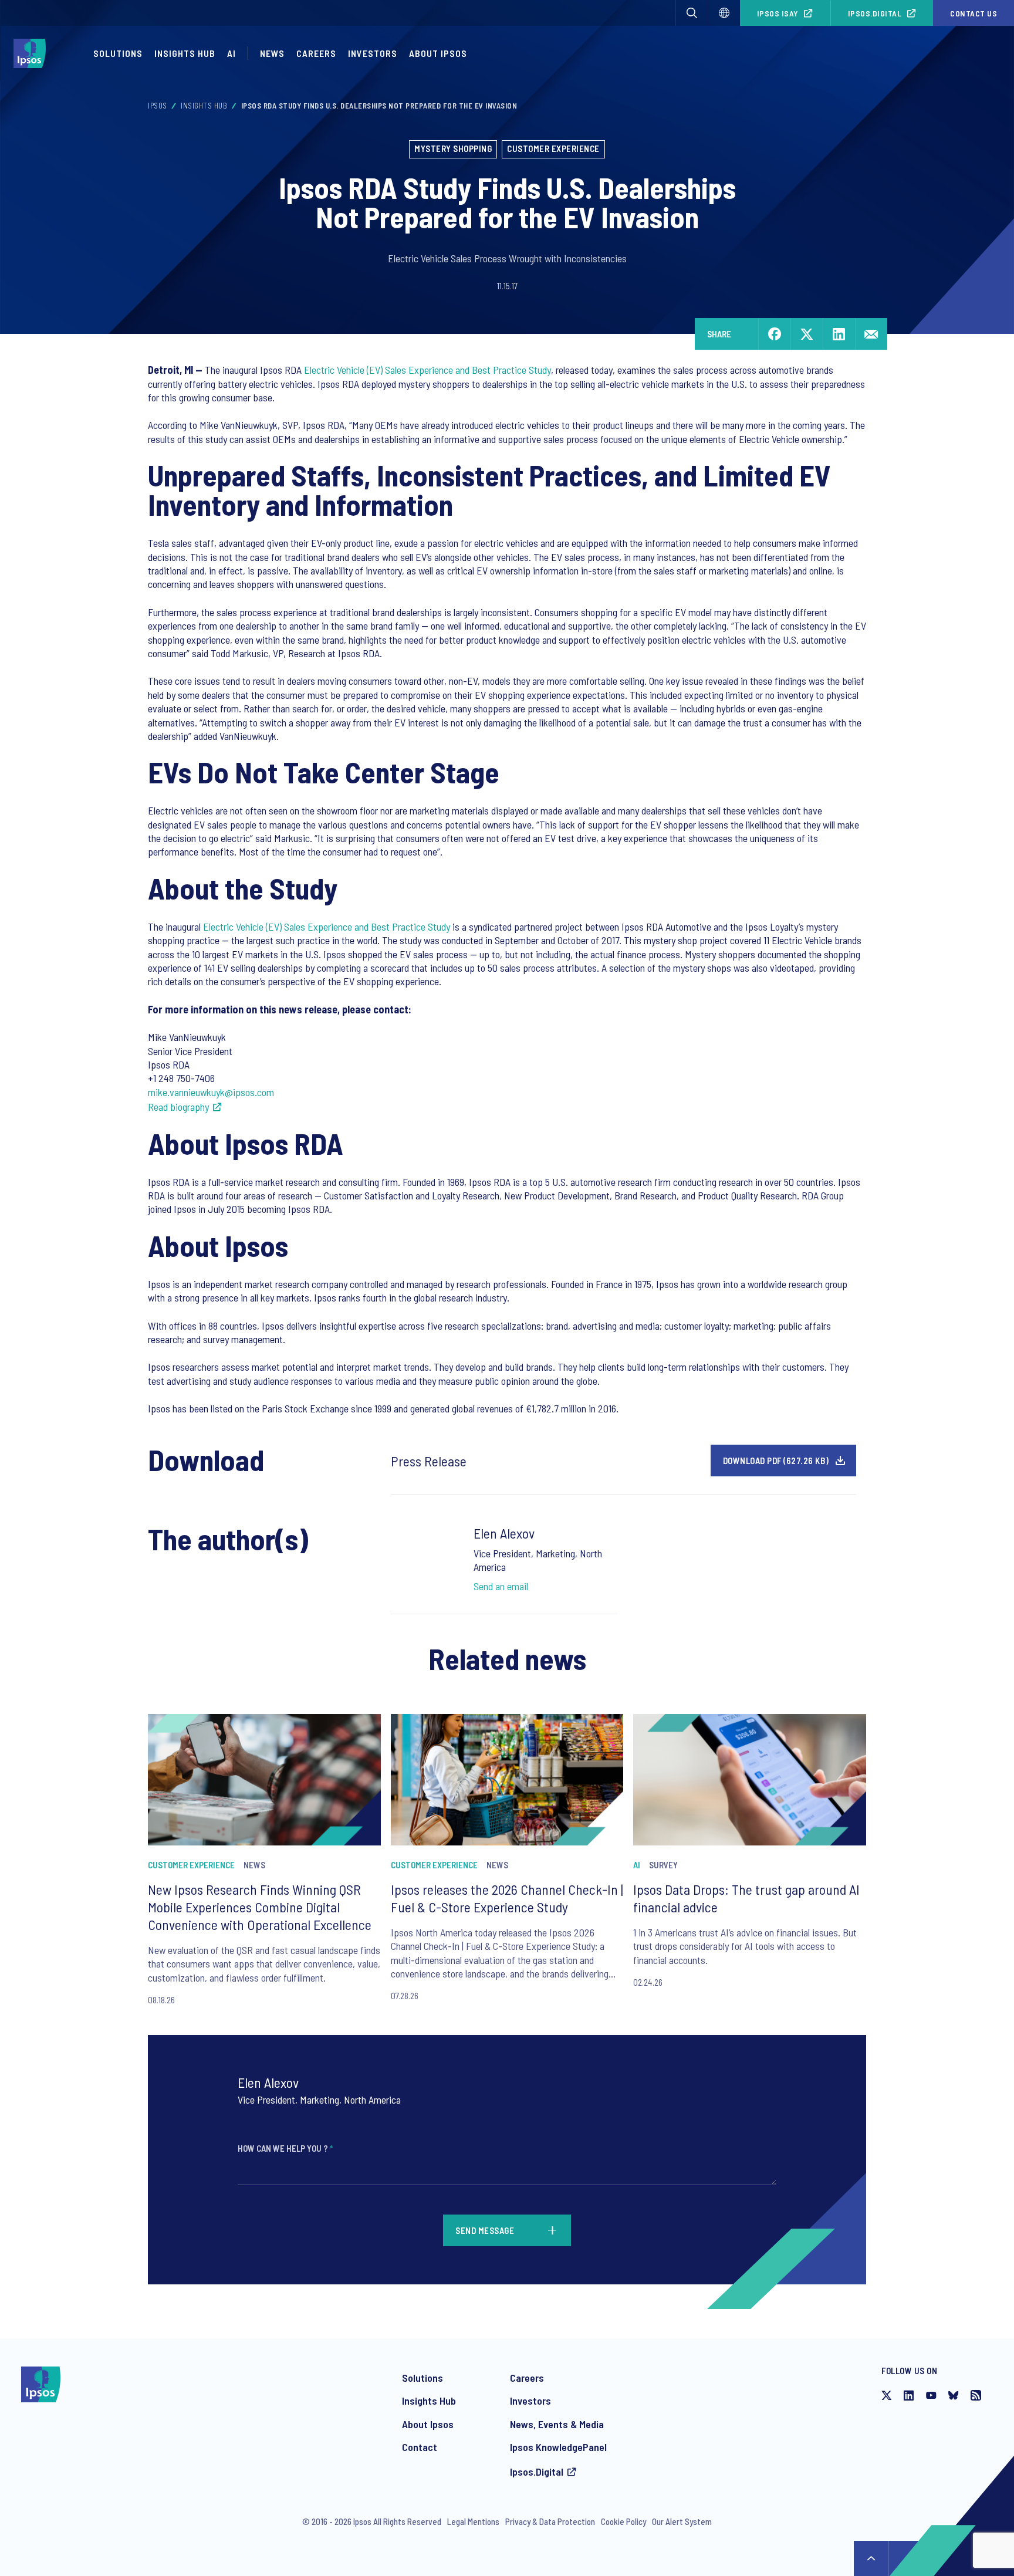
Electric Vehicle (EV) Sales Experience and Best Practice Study (427, 370)
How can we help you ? (285, 2148)
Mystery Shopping (453, 148)
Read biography (178, 1107)
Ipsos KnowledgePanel (558, 2447)
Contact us (974, 13)
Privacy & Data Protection (550, 2521)
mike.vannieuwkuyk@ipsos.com (211, 1092)
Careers (316, 53)
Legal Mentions (473, 2521)
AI (231, 53)
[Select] (724, 13)
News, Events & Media (557, 2424)
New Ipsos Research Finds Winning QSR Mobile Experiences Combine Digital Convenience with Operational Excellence (260, 1907)
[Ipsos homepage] (33, 53)
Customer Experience (553, 148)
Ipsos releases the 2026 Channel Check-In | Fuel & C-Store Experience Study (507, 1898)
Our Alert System (682, 2521)
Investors (373, 53)
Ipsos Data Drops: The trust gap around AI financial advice (746, 1898)
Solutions (118, 53)
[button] (692, 13)
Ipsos (158, 106)
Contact (420, 2447)
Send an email (501, 1586)
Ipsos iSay (778, 13)
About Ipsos (438, 53)
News (272, 53)
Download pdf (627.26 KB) (776, 1461)
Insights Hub (185, 53)
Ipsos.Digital (875, 13)
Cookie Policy (623, 2521)
